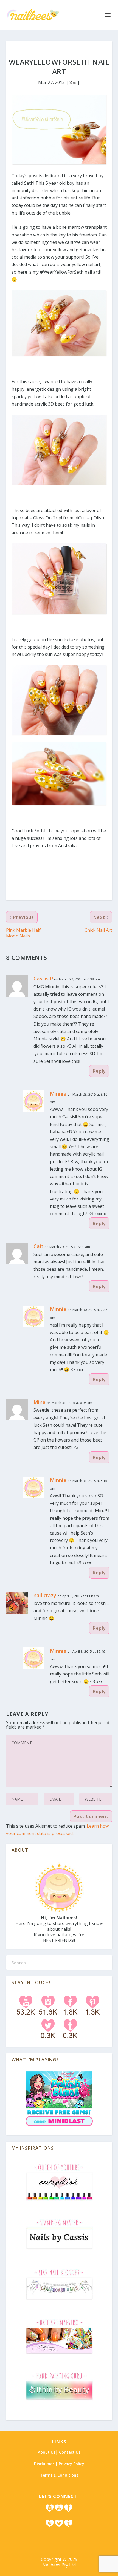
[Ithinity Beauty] (59, 2401)
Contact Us (70, 2452)
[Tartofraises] (59, 2354)
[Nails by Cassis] (59, 2251)
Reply (99, 1071)
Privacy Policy (71, 2464)
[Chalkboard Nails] (59, 2301)
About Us (47, 2452)
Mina (40, 1402)
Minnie (58, 1094)
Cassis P (43, 979)
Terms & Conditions (59, 2475)
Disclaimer (44, 2464)
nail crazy (45, 1595)
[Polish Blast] (59, 2127)
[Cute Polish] (59, 2201)
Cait (38, 1246)
